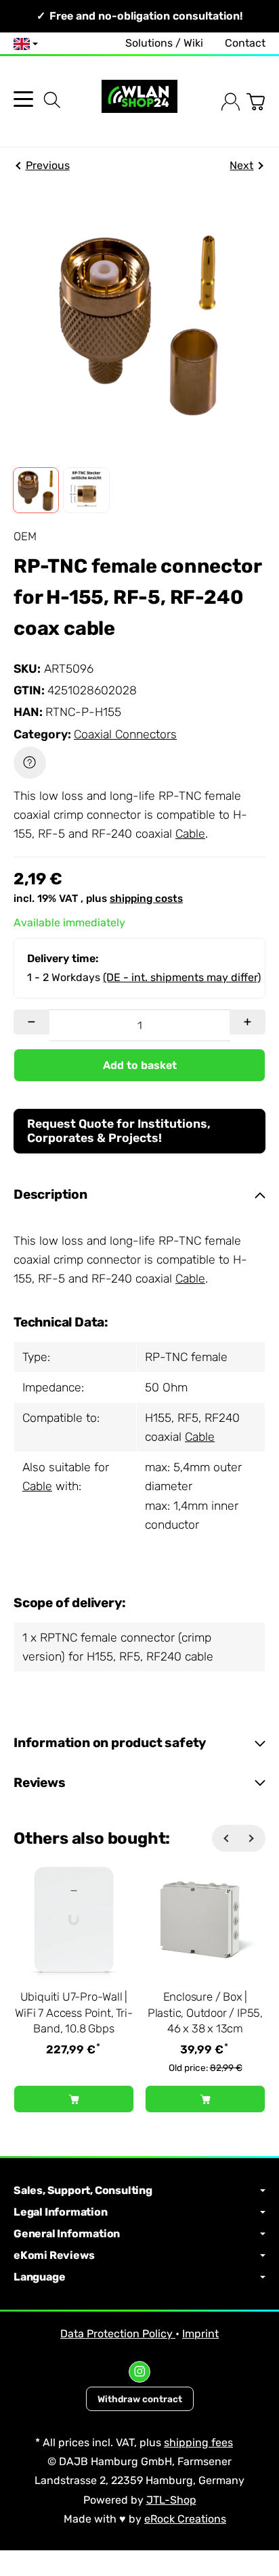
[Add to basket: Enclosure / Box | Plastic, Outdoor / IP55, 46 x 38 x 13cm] (205, 2099)
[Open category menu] (23, 99)
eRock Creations (185, 2519)
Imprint (200, 2334)
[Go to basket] (256, 102)
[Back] (226, 1838)
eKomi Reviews (54, 2256)
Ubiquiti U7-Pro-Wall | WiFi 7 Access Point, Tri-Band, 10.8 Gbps (73, 2012)
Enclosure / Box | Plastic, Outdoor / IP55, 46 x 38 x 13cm (205, 2012)
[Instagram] (139, 2372)
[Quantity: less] (31, 1022)
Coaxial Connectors (125, 734)
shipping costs (146, 899)
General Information (67, 2234)
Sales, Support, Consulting (83, 2191)
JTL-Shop (171, 2500)
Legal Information (61, 2212)
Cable (190, 834)
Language (39, 2277)
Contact (245, 43)
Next (241, 165)
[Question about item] (30, 763)
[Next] (252, 1838)
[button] (36, 490)
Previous (48, 165)
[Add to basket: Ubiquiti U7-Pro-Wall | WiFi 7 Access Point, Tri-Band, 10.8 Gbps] (74, 2099)
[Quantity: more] (248, 1022)
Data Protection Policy (118, 2334)
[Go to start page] (139, 102)
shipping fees (198, 2442)
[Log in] (231, 102)
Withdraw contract (140, 2399)
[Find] (52, 100)
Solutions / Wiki (164, 43)
